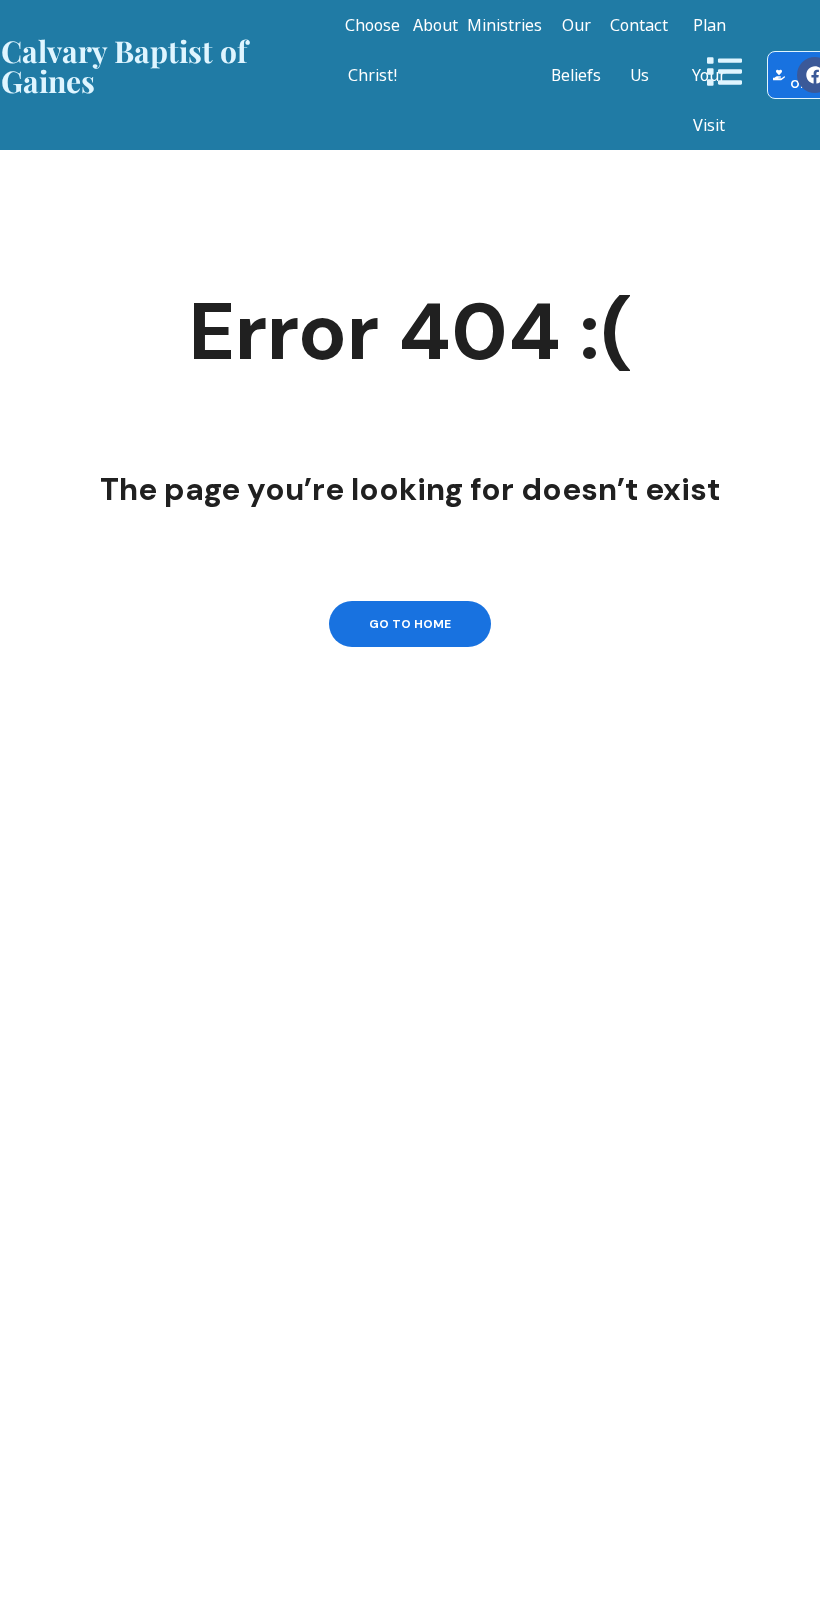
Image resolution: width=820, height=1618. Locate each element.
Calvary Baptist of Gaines (124, 66)
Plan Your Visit (709, 75)
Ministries (504, 25)
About (435, 25)
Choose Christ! (372, 50)
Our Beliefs (576, 50)
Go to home (410, 624)
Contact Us (639, 50)
